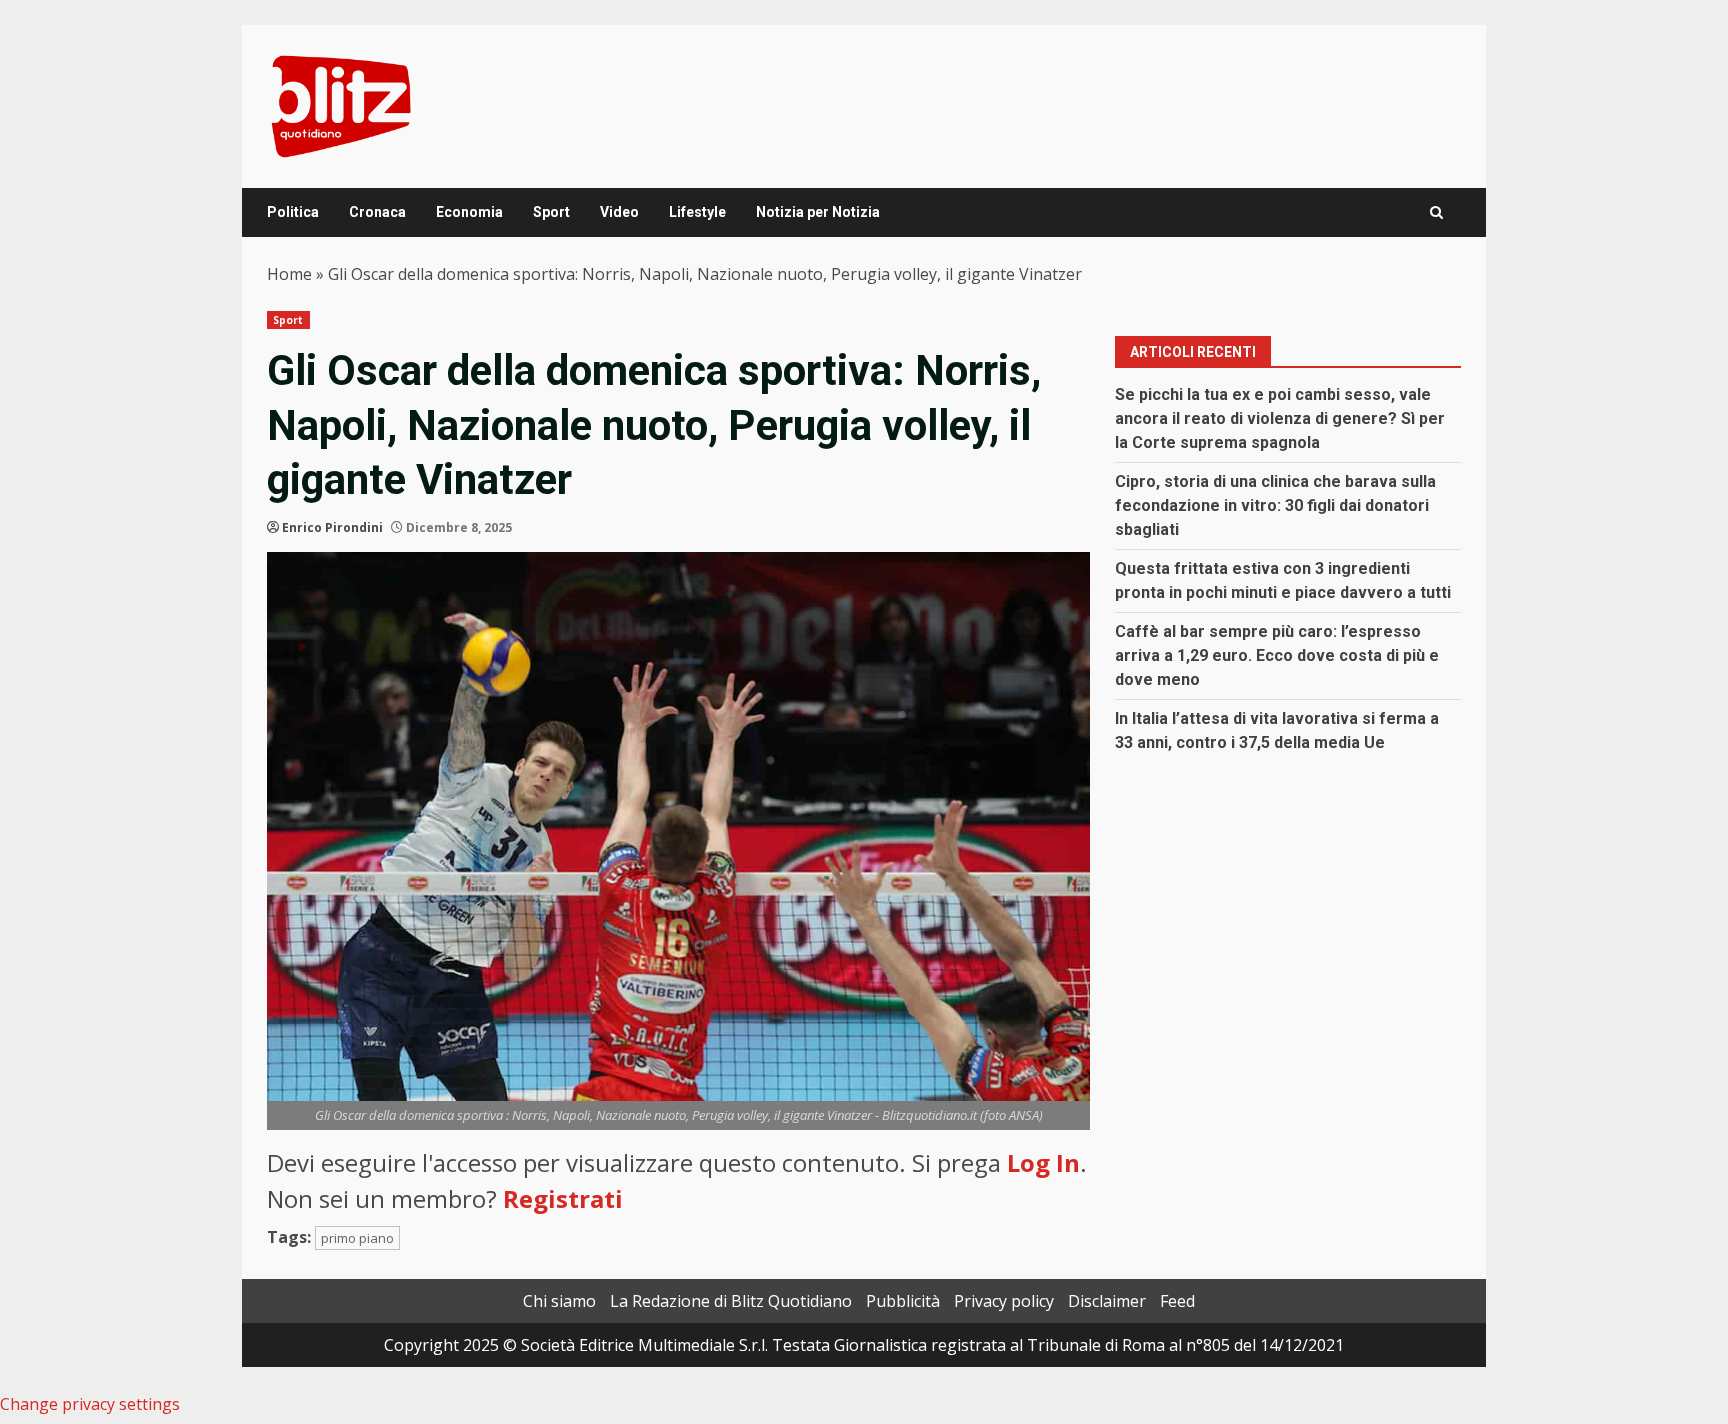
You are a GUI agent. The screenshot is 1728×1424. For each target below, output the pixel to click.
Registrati (563, 1198)
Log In (1043, 1162)
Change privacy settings (90, 1404)
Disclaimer (1107, 1301)
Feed (1177, 1301)
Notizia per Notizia (818, 212)
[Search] (1436, 212)
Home (289, 274)
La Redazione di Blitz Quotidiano (731, 1301)
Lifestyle (697, 212)
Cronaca (377, 212)
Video (619, 212)
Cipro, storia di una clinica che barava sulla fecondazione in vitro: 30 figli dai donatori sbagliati (1275, 505)
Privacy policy (1004, 1301)
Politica (293, 212)
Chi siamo (559, 1301)
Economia (469, 212)
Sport (551, 212)
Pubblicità (903, 1301)
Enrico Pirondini (332, 527)
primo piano (357, 1238)
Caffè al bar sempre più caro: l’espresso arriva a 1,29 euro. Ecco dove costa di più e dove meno (1277, 655)
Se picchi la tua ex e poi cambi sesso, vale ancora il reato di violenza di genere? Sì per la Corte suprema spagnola (1280, 418)
